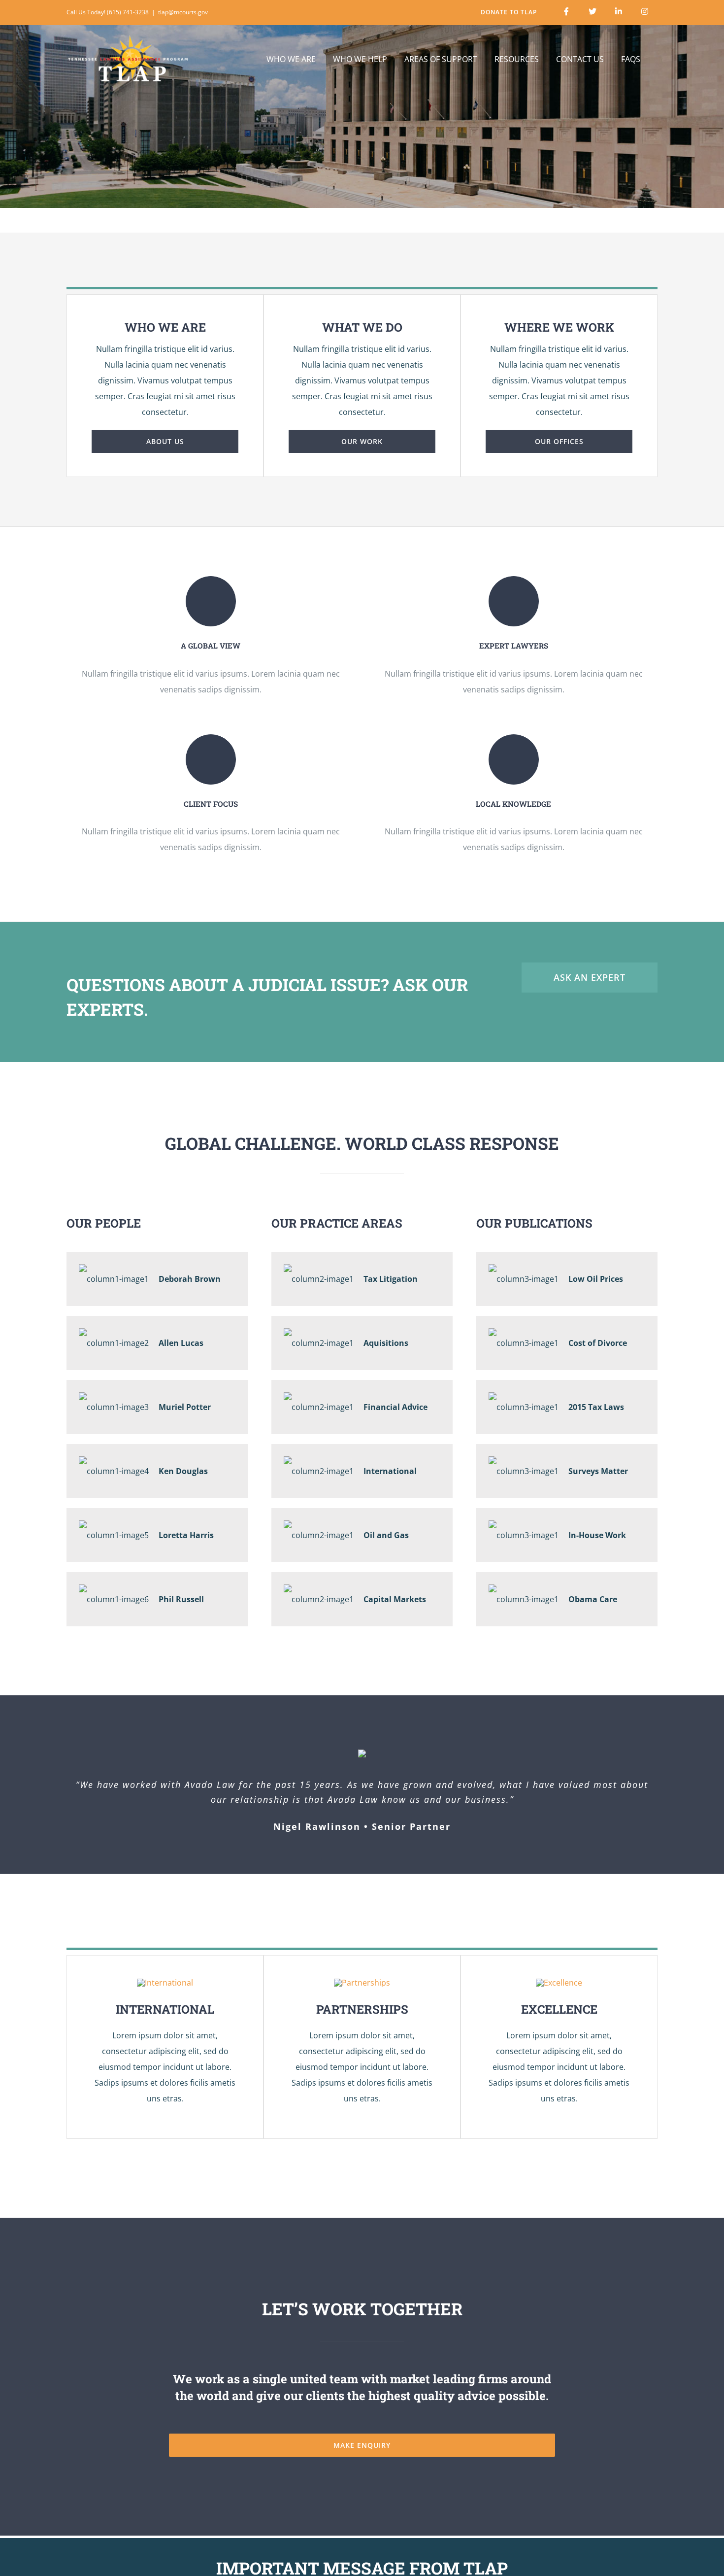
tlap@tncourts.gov (183, 12)
